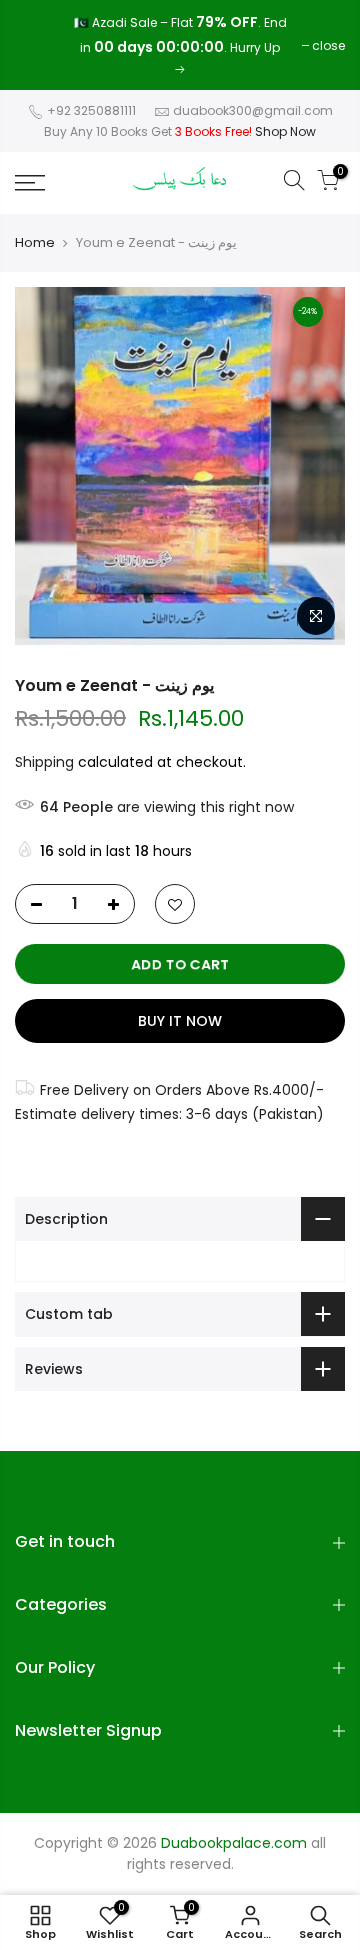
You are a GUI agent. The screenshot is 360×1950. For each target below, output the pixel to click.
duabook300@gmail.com (253, 110)
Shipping (44, 762)
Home (35, 243)
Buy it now (180, 1021)
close (41, 45)
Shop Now (285, 131)
